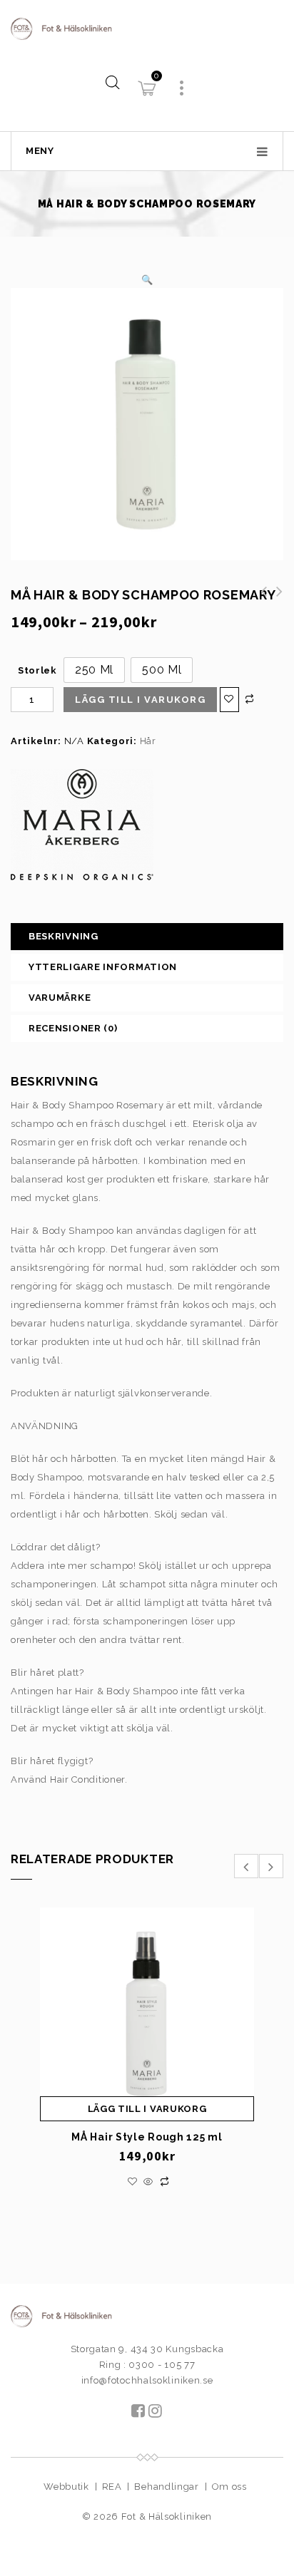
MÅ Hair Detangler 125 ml (260, 599)
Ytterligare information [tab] (103, 967)
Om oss (229, 2487)
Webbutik (66, 2487)
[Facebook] (138, 2412)
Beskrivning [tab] (64, 936)
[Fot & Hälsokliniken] (147, 28)
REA (112, 2487)
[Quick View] (148, 2182)
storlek (37, 670)
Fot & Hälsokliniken (167, 2516)
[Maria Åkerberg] (82, 825)
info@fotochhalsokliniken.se (147, 2380)
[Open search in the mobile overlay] (113, 82)
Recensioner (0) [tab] (73, 1028)
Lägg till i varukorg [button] (147, 2109)
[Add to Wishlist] (229, 700)
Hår (148, 741)
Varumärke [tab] (60, 998)
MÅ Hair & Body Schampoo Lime (275, 599)
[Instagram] (156, 2412)
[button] (147, 280)
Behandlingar (166, 2487)
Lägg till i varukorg (140, 700)
